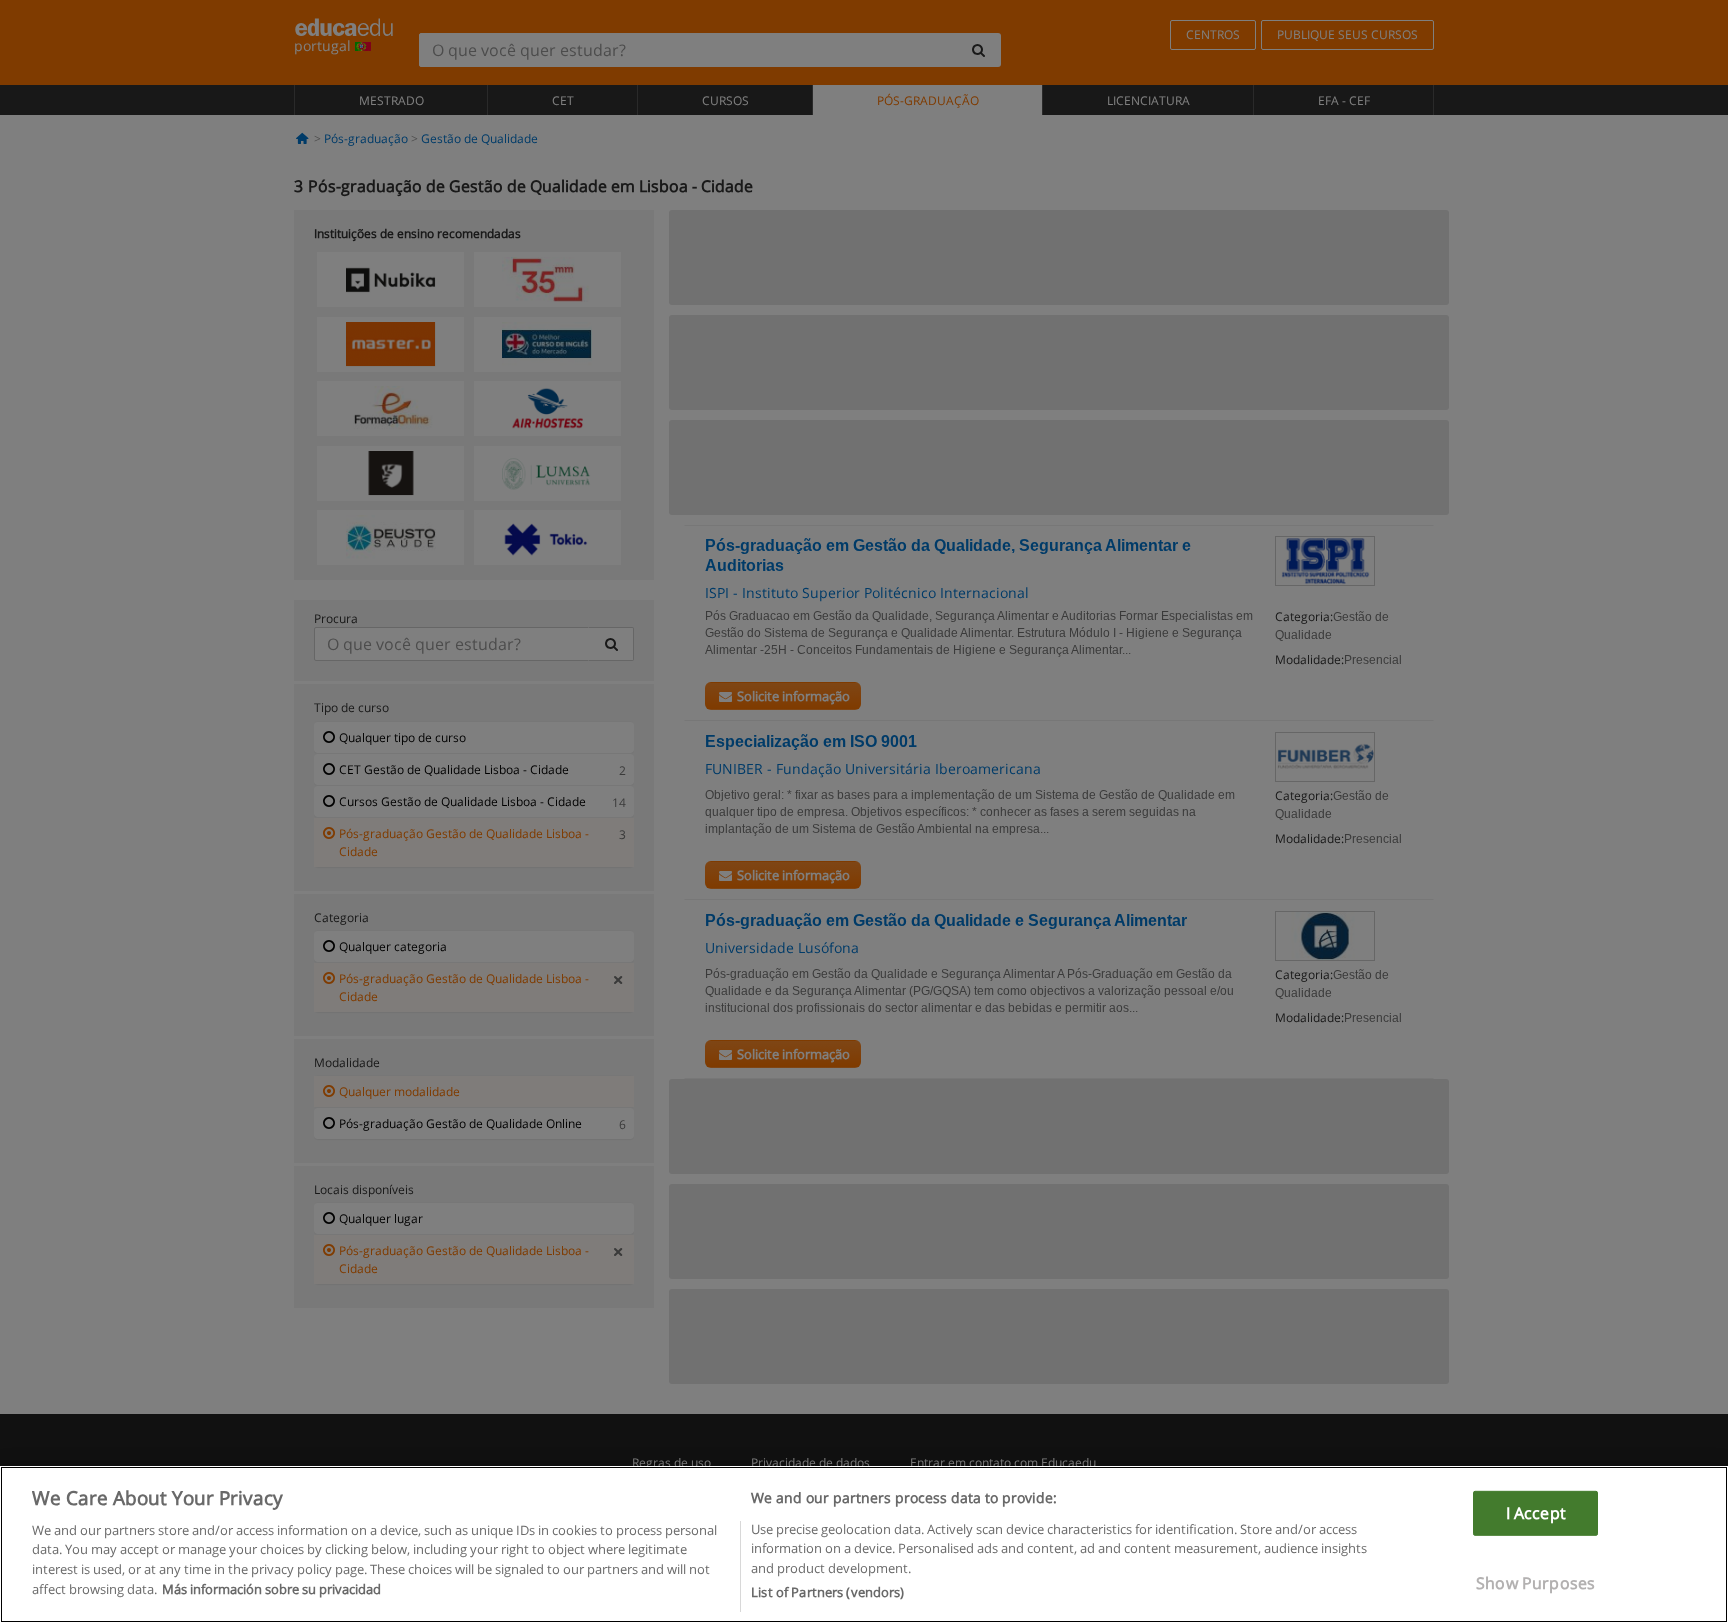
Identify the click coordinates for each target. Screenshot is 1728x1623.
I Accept (1536, 1512)
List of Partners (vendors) (827, 1592)
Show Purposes (1535, 1583)
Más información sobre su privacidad (271, 1589)
